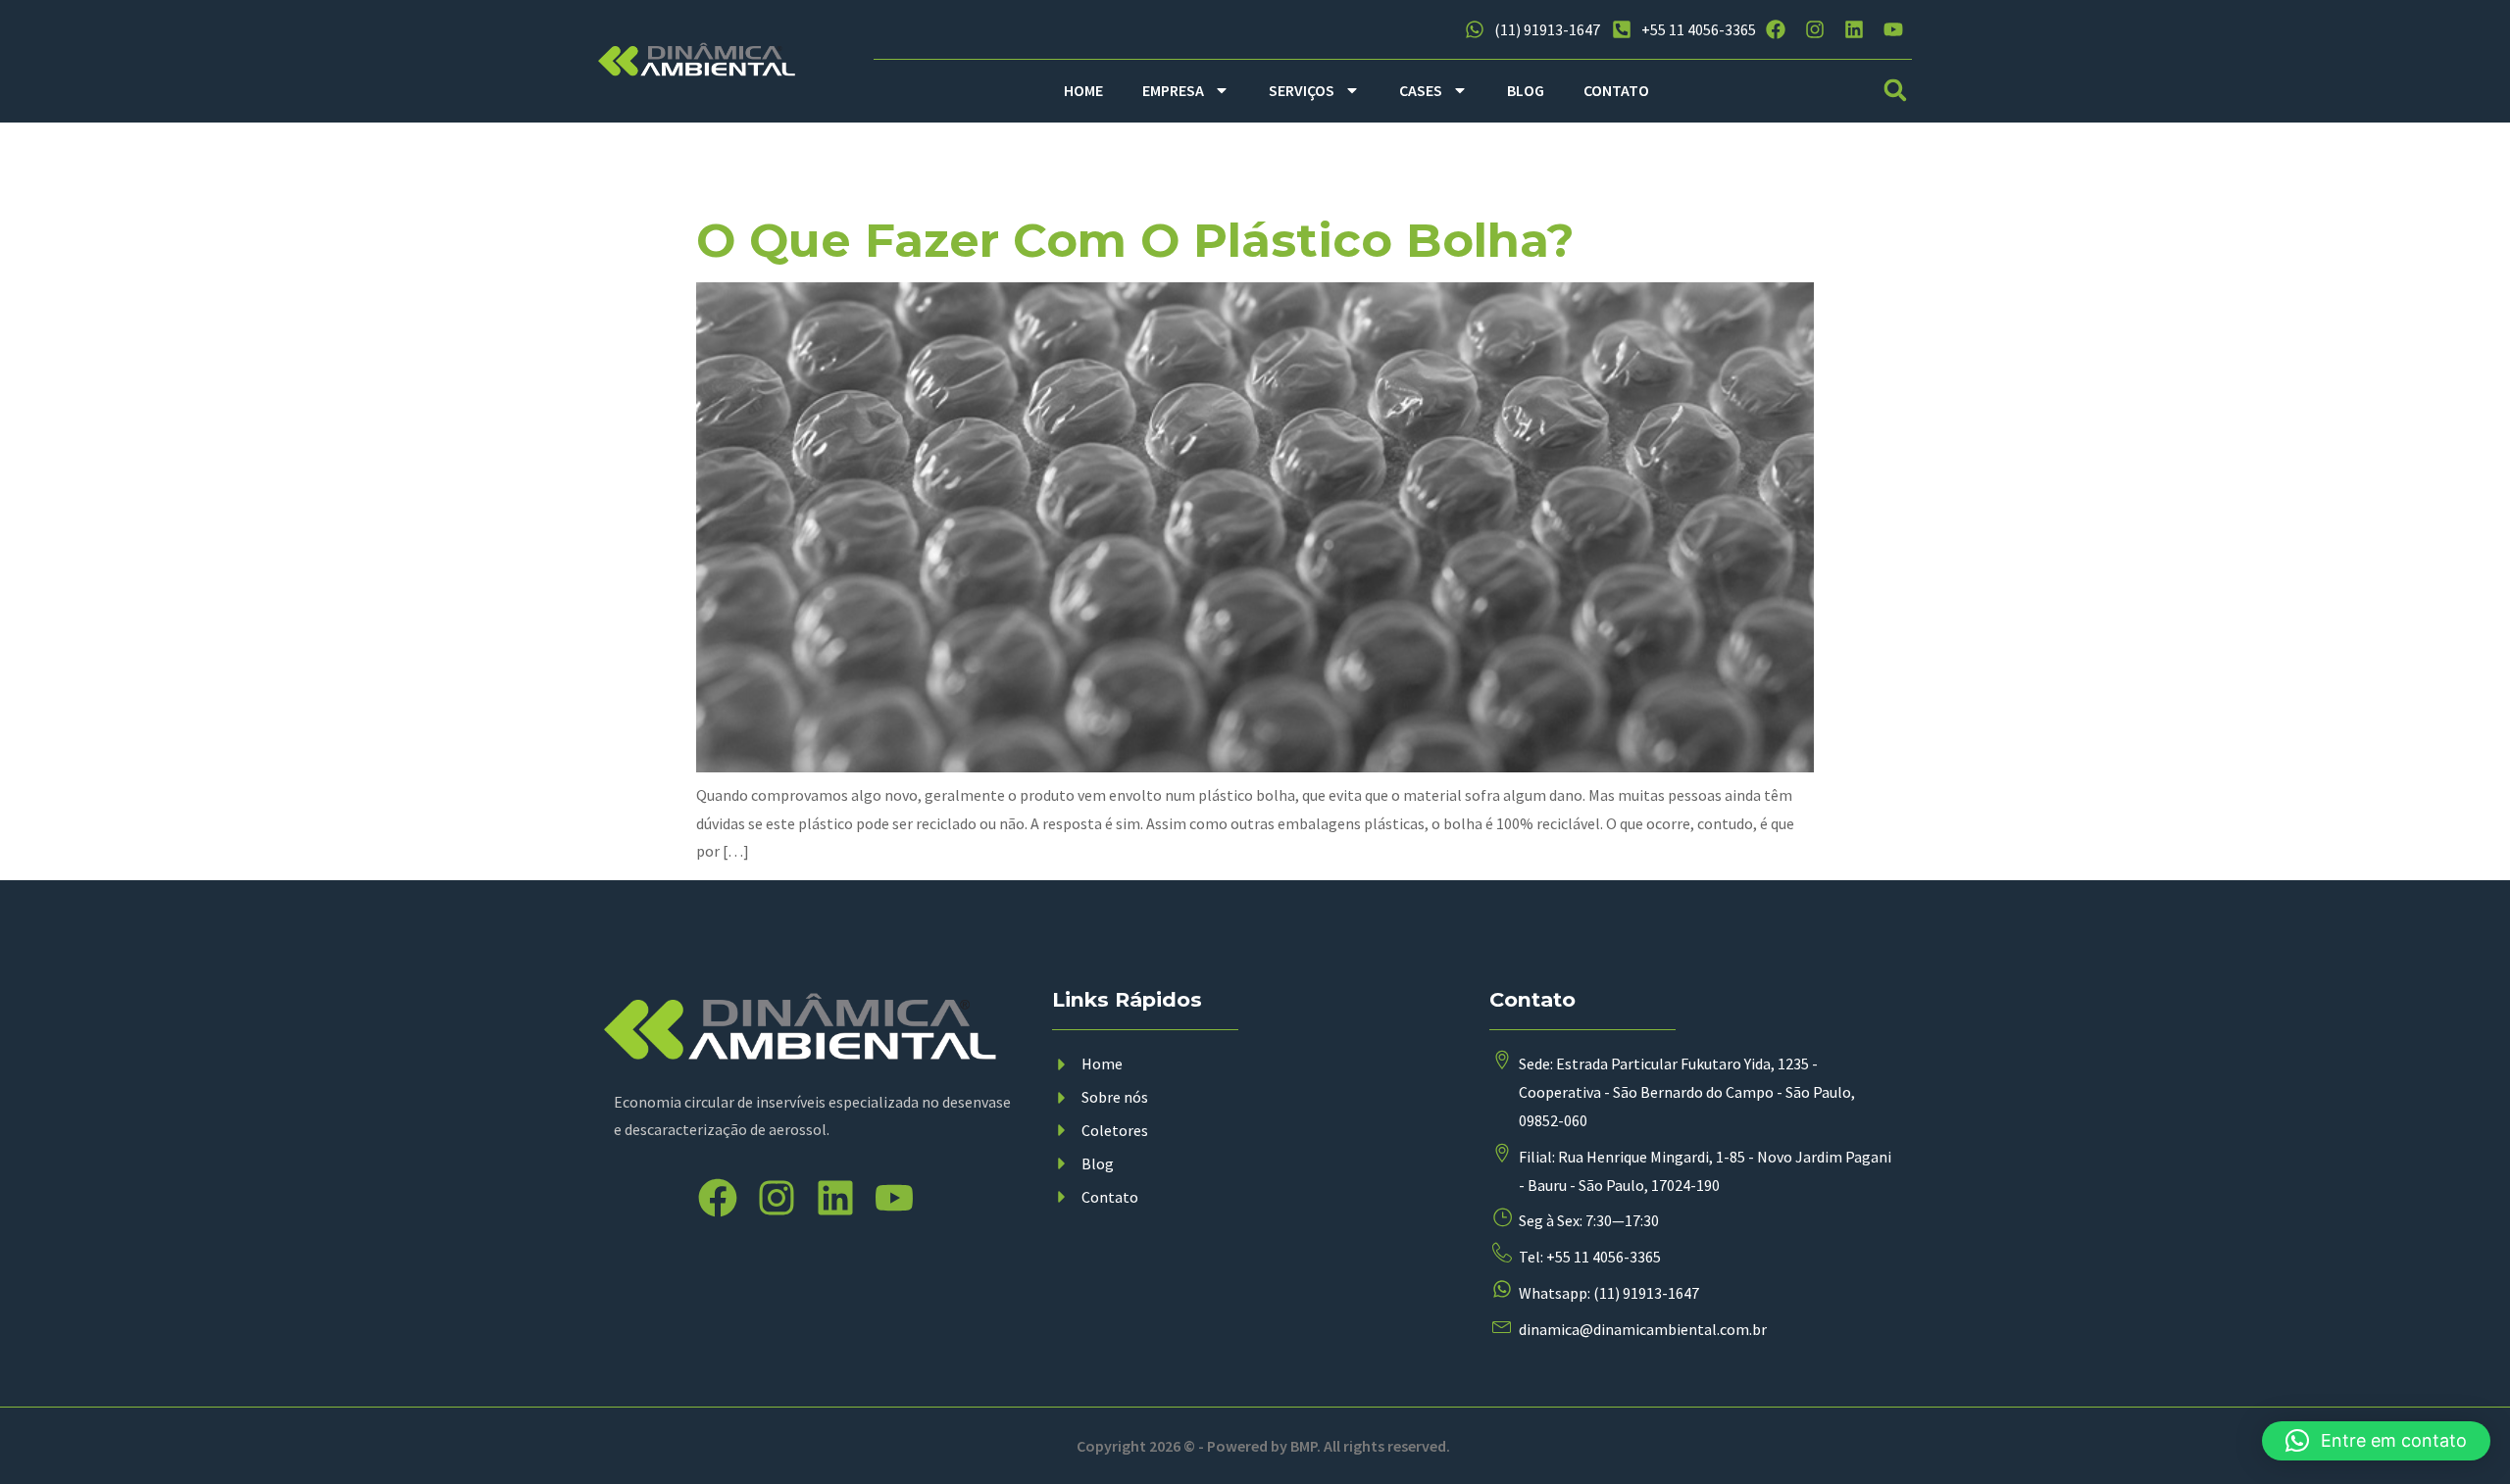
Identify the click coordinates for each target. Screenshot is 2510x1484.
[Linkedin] (1854, 29)
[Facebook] (1776, 29)
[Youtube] (1893, 29)
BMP (1304, 1446)
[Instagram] (1815, 29)
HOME (1083, 90)
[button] (1896, 91)
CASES (1421, 90)
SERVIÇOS (1302, 90)
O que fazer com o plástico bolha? (1135, 240)
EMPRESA (1173, 90)
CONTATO (1616, 90)
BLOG (1526, 90)
